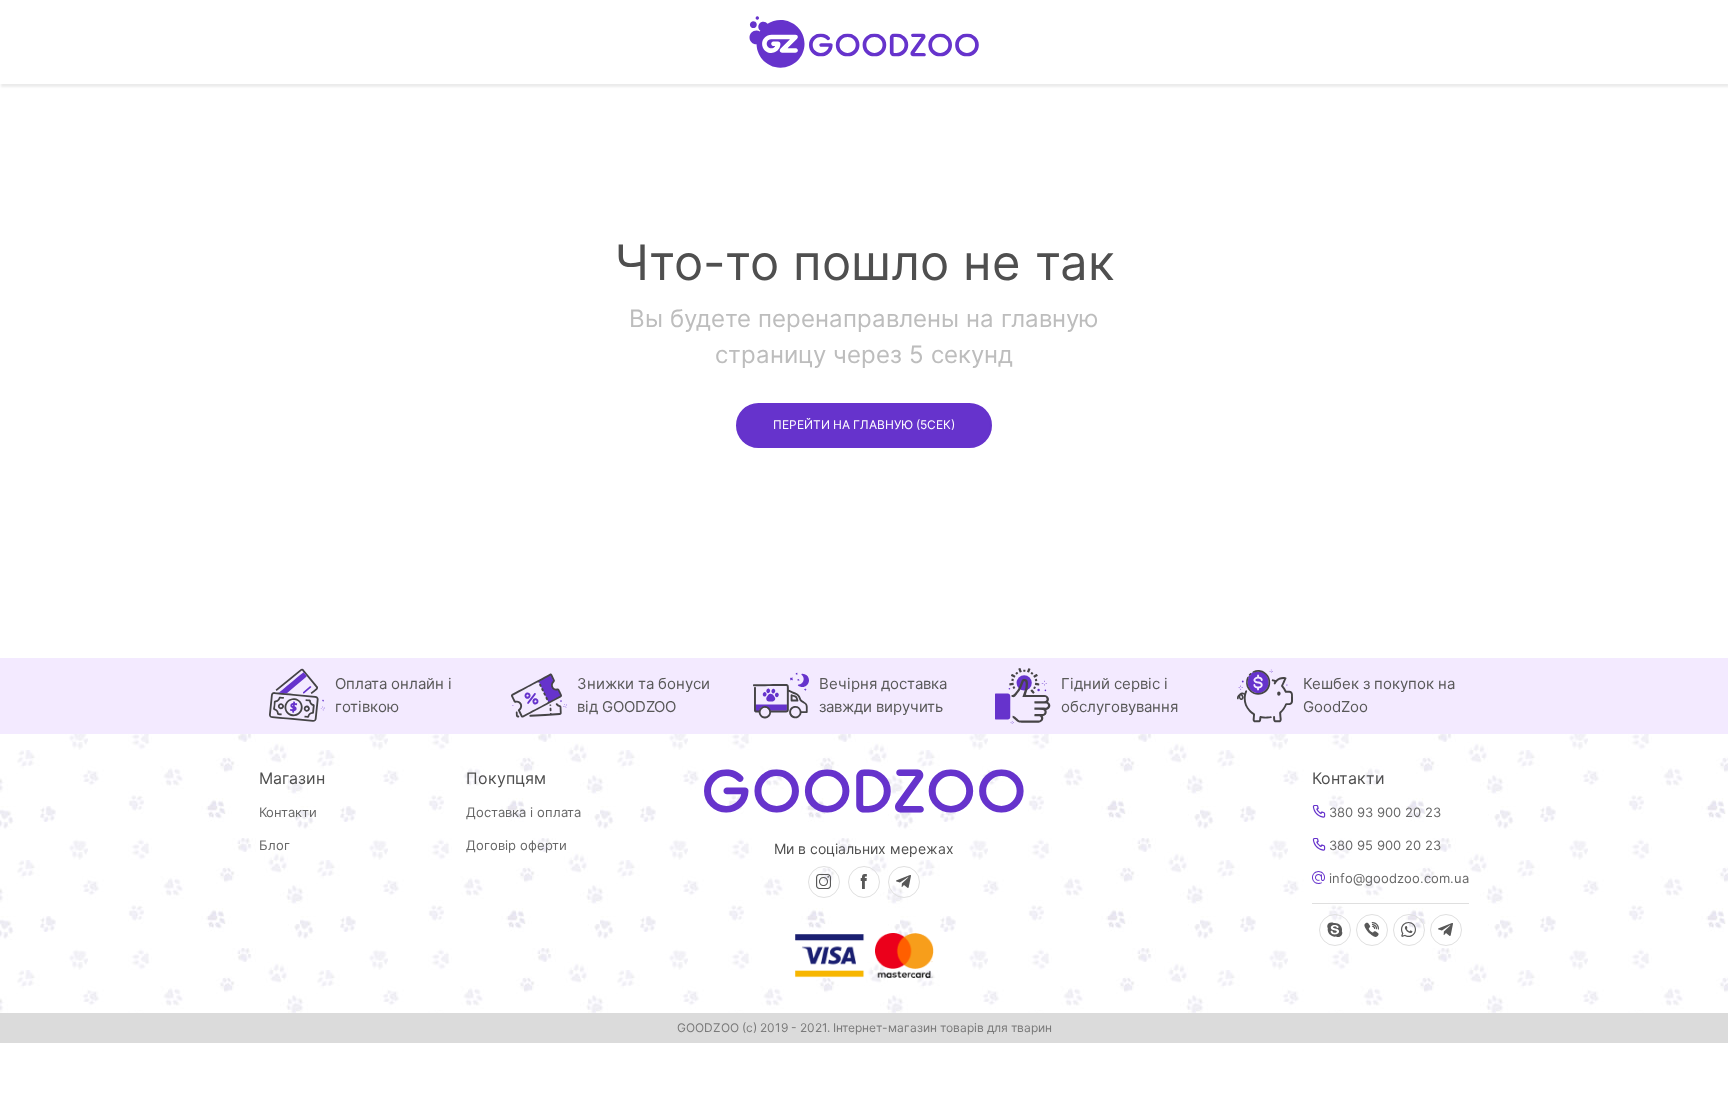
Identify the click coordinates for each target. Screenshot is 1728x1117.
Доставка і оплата (523, 812)
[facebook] (864, 882)
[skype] (1335, 930)
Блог (274, 845)
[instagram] (824, 882)
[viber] (1372, 930)
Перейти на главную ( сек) (864, 424)
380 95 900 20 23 (1383, 845)
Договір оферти (516, 845)
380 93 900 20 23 (1383, 812)
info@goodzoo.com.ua (1397, 878)
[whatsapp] (1409, 930)
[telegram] (904, 882)
